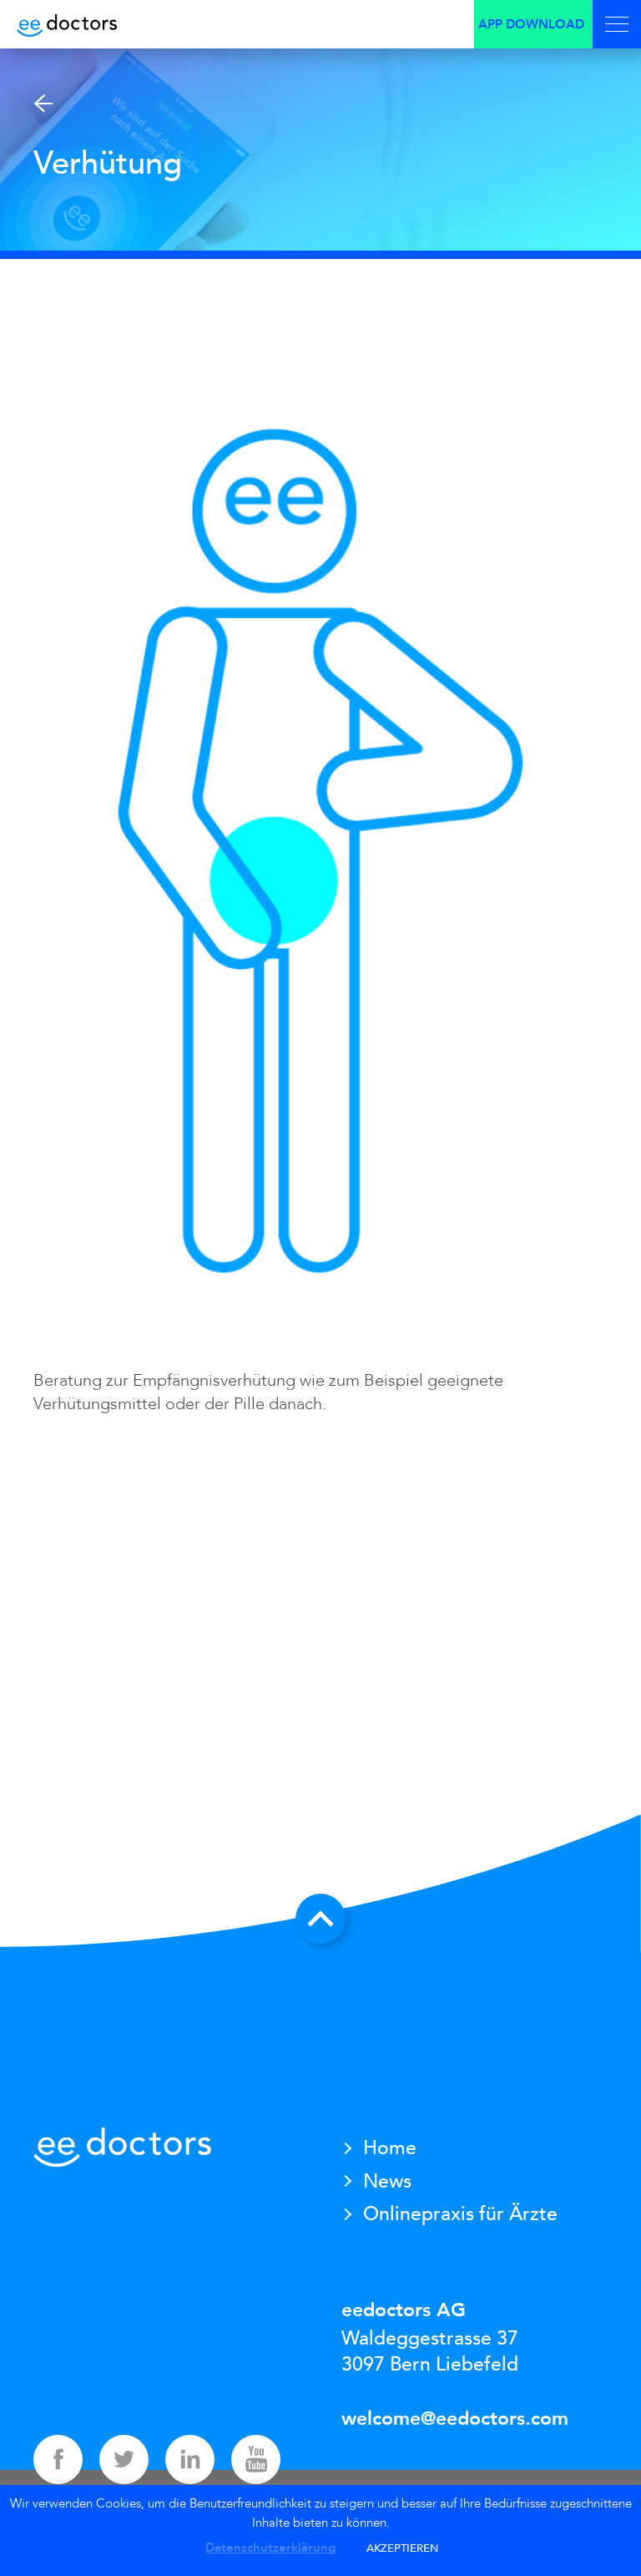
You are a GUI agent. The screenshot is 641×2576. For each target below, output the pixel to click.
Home (390, 2148)
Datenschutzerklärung (270, 2548)
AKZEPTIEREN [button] (402, 2548)
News (387, 2181)
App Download (531, 24)
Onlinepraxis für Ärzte (460, 2214)
